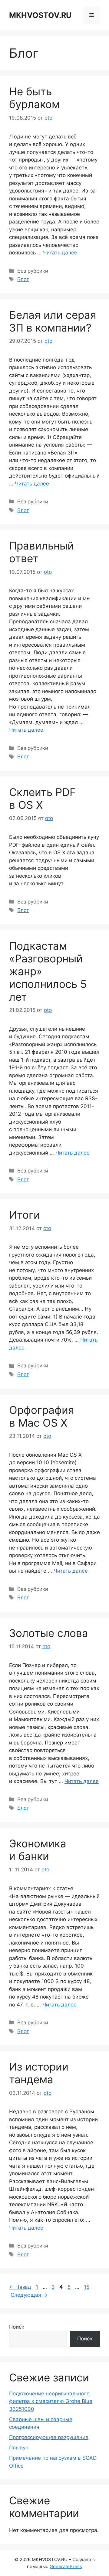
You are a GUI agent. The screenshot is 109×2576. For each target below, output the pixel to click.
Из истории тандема (39, 2073)
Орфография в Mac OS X (42, 1416)
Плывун (19, 2448)
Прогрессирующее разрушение (49, 2437)
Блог (23, 279)
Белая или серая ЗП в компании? (53, 321)
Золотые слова (49, 1633)
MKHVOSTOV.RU (40, 15)
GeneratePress (66, 2566)
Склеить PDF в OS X (43, 798)
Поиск (17, 2327)
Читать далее (60, 253)
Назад (20, 2287)
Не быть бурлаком (34, 98)
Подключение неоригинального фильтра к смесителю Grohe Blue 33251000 (51, 2401)
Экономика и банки (38, 1850)
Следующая (29, 2295)
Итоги (25, 1215)
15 (87, 2287)
